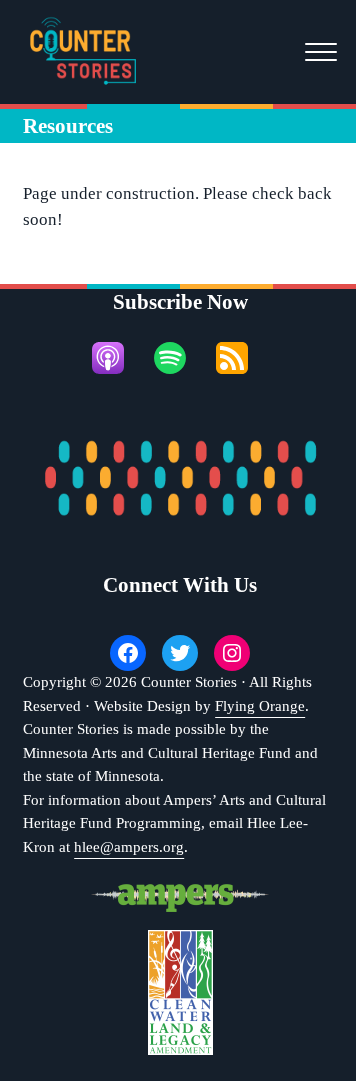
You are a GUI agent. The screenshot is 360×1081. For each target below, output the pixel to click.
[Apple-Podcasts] (118, 358)
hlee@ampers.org (129, 847)
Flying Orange (260, 706)
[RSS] (242, 358)
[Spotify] (180, 358)
